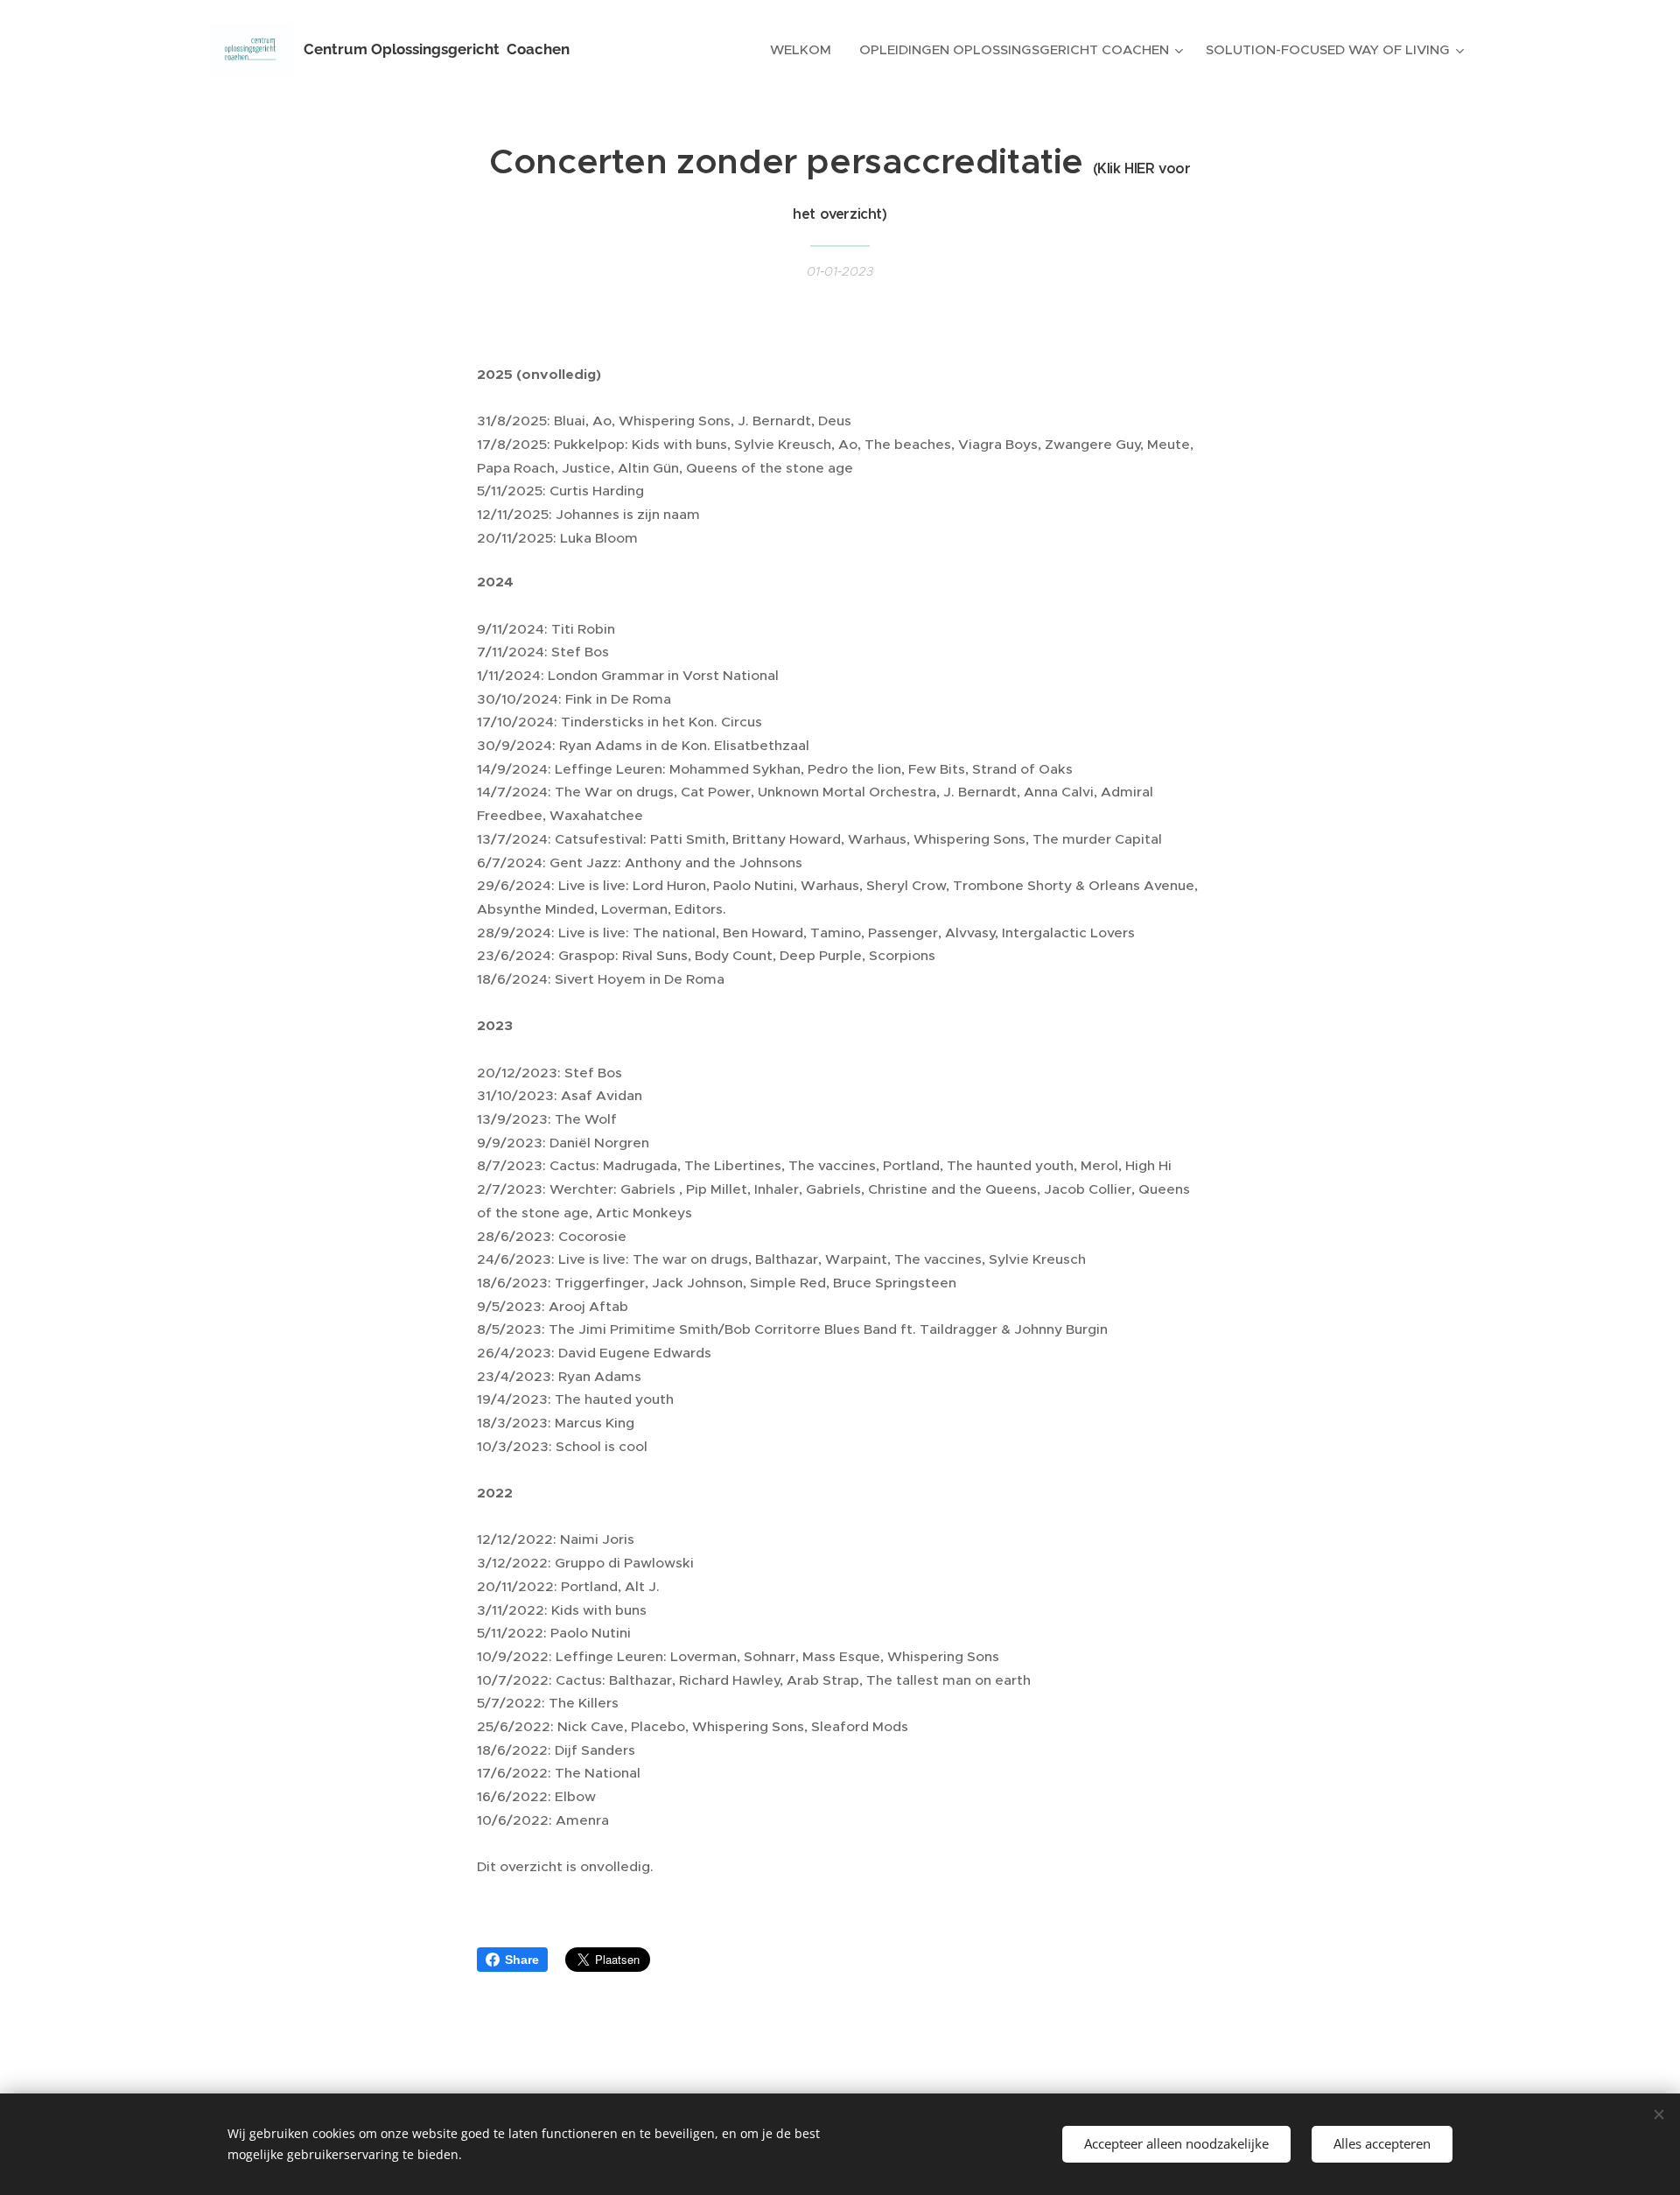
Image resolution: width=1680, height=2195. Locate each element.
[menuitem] (805, 50)
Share (522, 1960)
